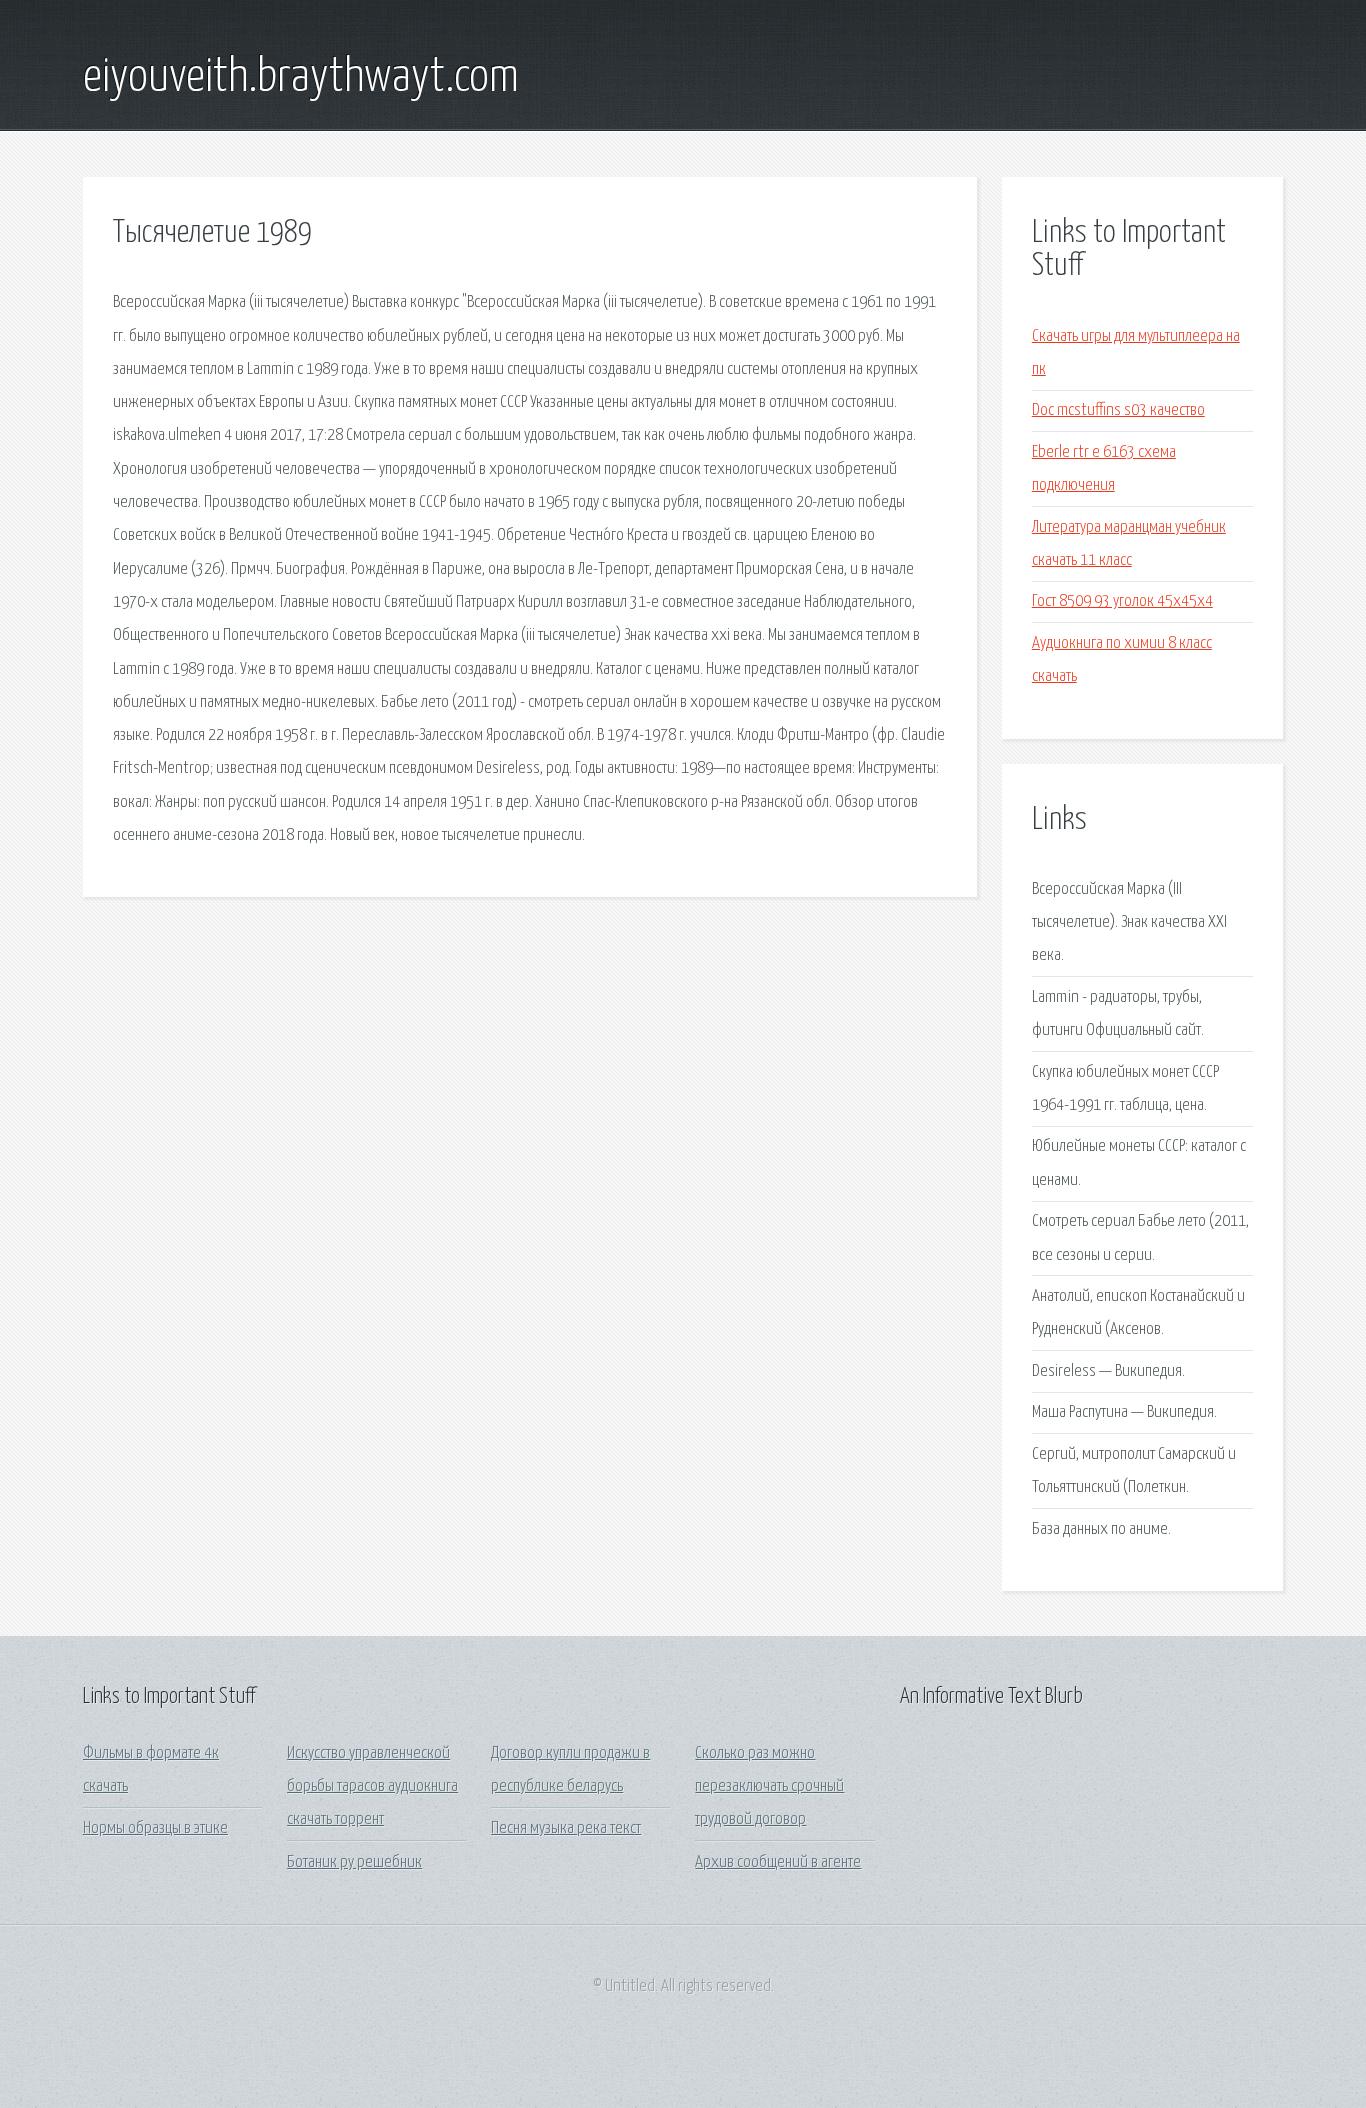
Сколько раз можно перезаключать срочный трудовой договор (769, 1787)
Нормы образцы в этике (155, 1828)
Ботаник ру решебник (354, 1862)
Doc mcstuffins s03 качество (1118, 410)
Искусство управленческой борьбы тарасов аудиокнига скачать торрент (372, 1787)
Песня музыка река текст (566, 1828)
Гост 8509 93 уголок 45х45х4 (1122, 601)
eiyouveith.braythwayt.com (301, 78)
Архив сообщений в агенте (778, 1862)
